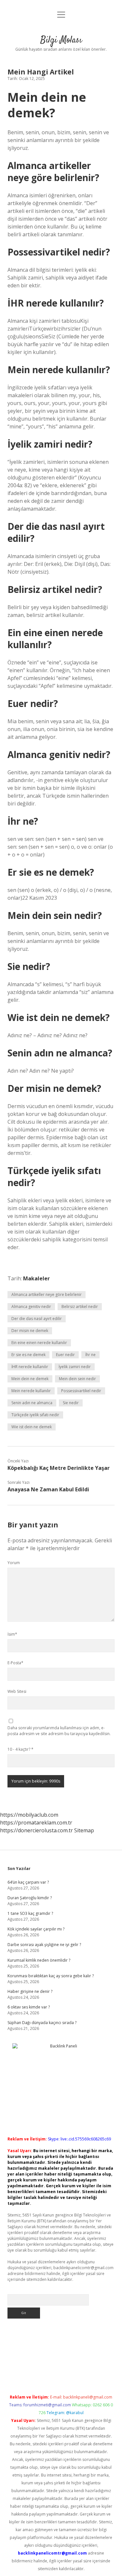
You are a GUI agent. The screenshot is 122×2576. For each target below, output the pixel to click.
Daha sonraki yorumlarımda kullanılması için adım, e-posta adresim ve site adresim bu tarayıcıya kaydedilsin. (59, 1731)
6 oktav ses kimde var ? (29, 2007)
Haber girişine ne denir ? (30, 1991)
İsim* (12, 1634)
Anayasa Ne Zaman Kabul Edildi (48, 1489)
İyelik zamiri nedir (75, 1367)
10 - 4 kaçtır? (20, 1749)
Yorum (14, 1563)
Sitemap (84, 1830)
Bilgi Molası (61, 40)
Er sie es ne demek (28, 1355)
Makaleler (36, 1278)
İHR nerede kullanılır (30, 1367)
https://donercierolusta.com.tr (36, 1830)
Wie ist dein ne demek (32, 1427)
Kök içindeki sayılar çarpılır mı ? (36, 1929)
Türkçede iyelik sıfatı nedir (35, 1415)
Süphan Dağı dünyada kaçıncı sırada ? (42, 2023)
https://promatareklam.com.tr (36, 1823)
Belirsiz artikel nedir (80, 1307)
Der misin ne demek (30, 1331)
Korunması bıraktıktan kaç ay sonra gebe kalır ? (51, 1976)
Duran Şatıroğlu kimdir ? (30, 1898)
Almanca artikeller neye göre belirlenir (47, 1295)
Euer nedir (65, 1355)
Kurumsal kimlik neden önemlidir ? (39, 1960)
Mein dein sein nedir (77, 1379)
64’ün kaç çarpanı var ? (28, 1882)
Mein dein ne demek (30, 1379)
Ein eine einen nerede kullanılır (39, 1343)
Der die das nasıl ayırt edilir (37, 1319)
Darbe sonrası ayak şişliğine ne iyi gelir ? (44, 1945)
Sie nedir (71, 1403)
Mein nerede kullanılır (31, 1391)
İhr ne (90, 1355)
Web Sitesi (17, 1691)
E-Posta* (15, 1663)
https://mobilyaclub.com (29, 1815)
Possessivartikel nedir (81, 1391)
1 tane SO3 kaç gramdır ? (30, 1913)
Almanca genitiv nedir (31, 1307)
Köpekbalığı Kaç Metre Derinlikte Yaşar (59, 1468)
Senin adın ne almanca (32, 1403)
